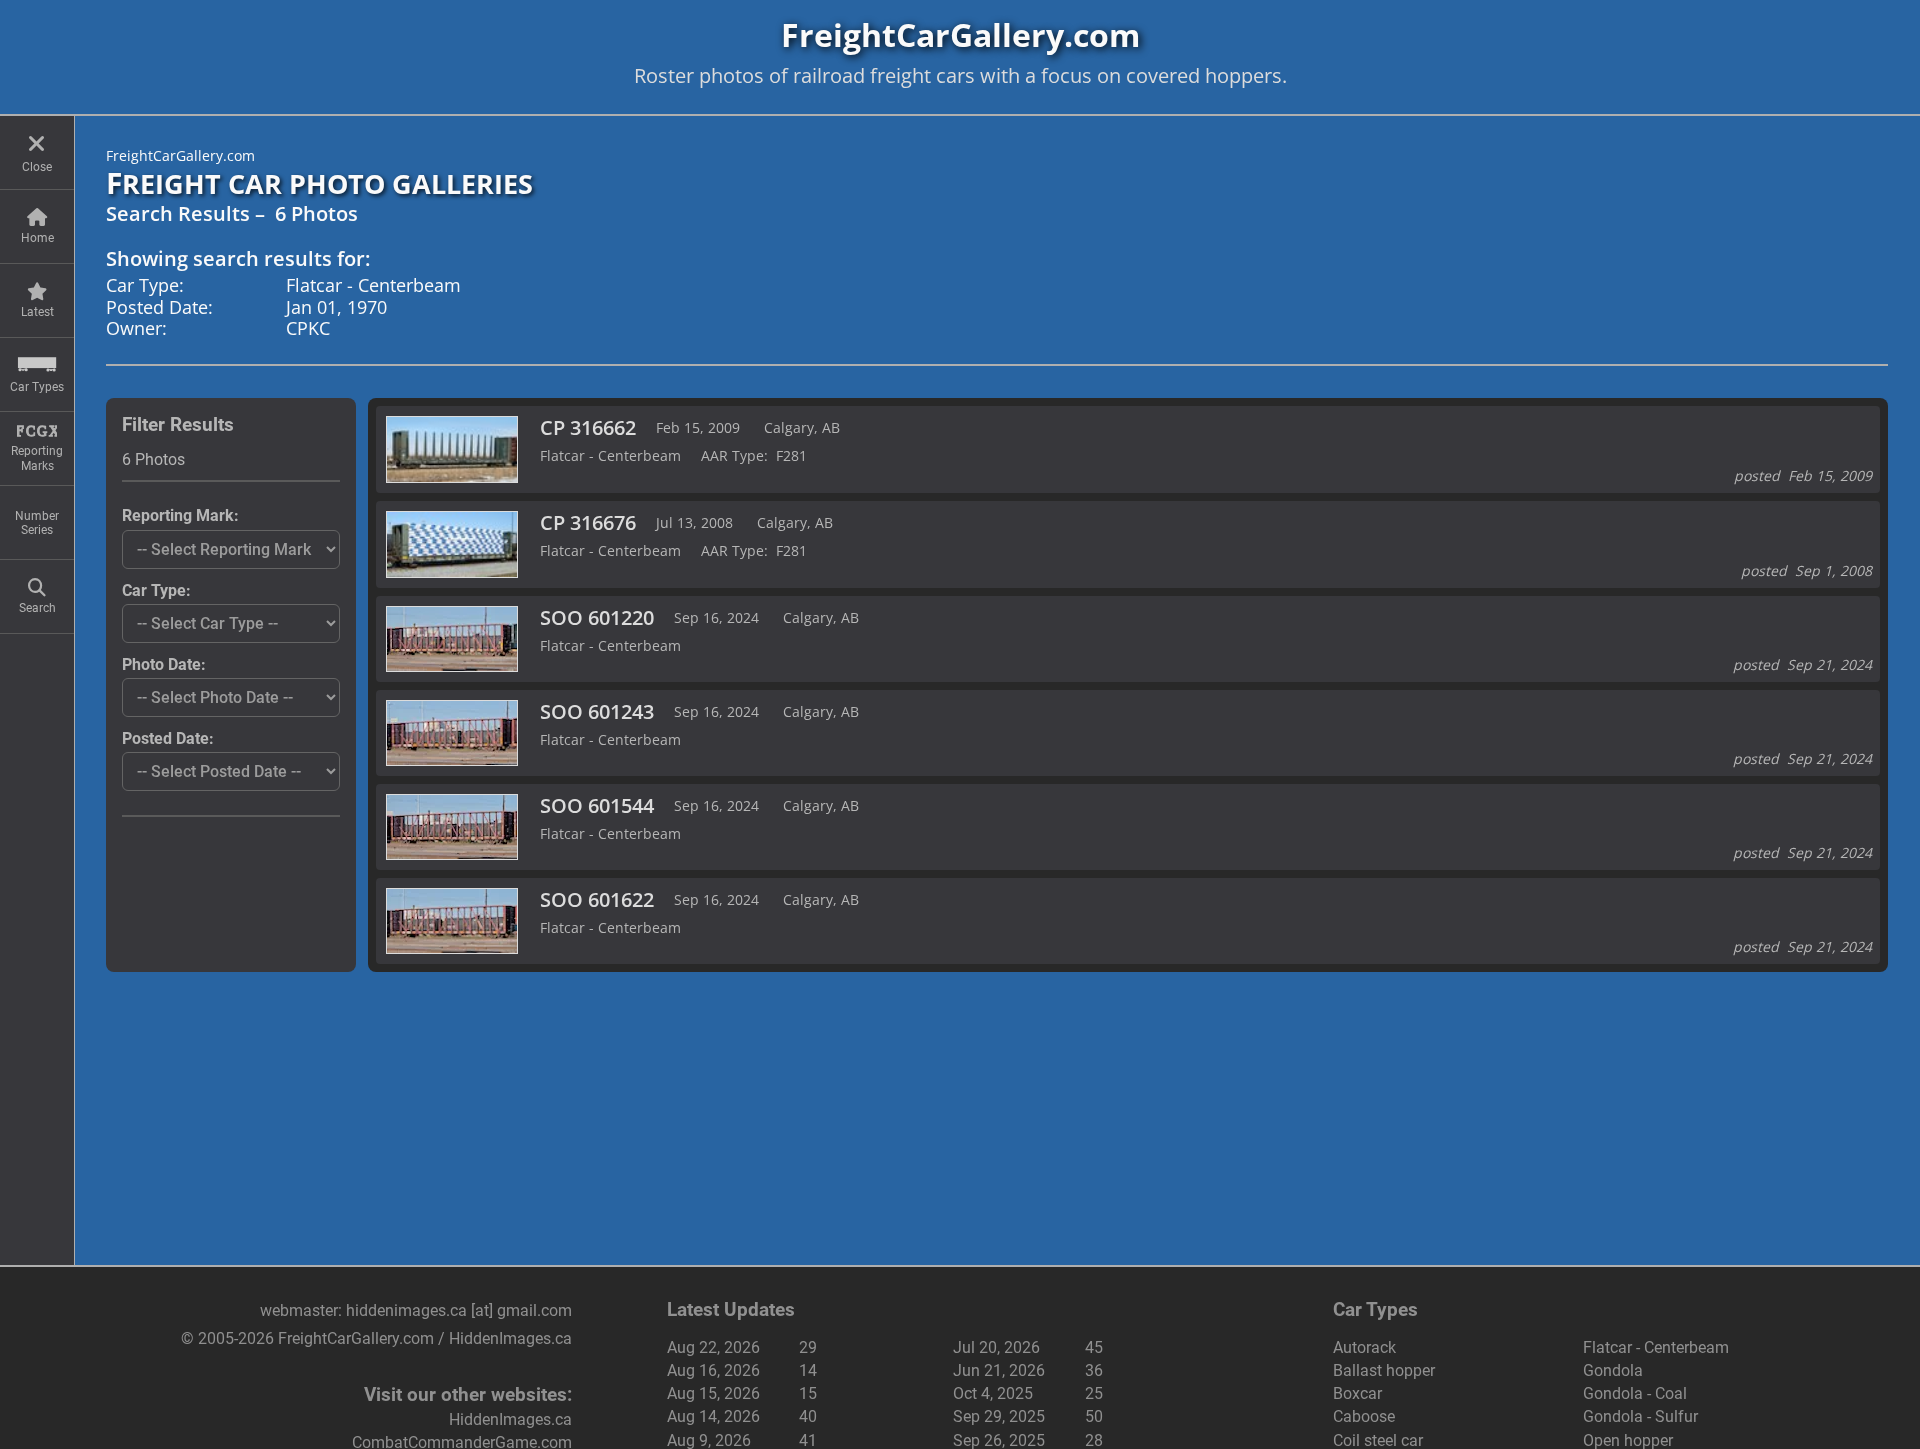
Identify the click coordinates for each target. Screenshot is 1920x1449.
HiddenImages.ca (510, 1419)
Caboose (1364, 1416)
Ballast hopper (1384, 1370)
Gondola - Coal (1635, 1393)
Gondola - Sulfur (1640, 1416)
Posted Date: (168, 738)
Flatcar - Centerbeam (1656, 1347)
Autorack (1364, 1347)
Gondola (1613, 1370)
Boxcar (1357, 1393)
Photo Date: (164, 664)
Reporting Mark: (180, 515)
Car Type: (156, 590)
